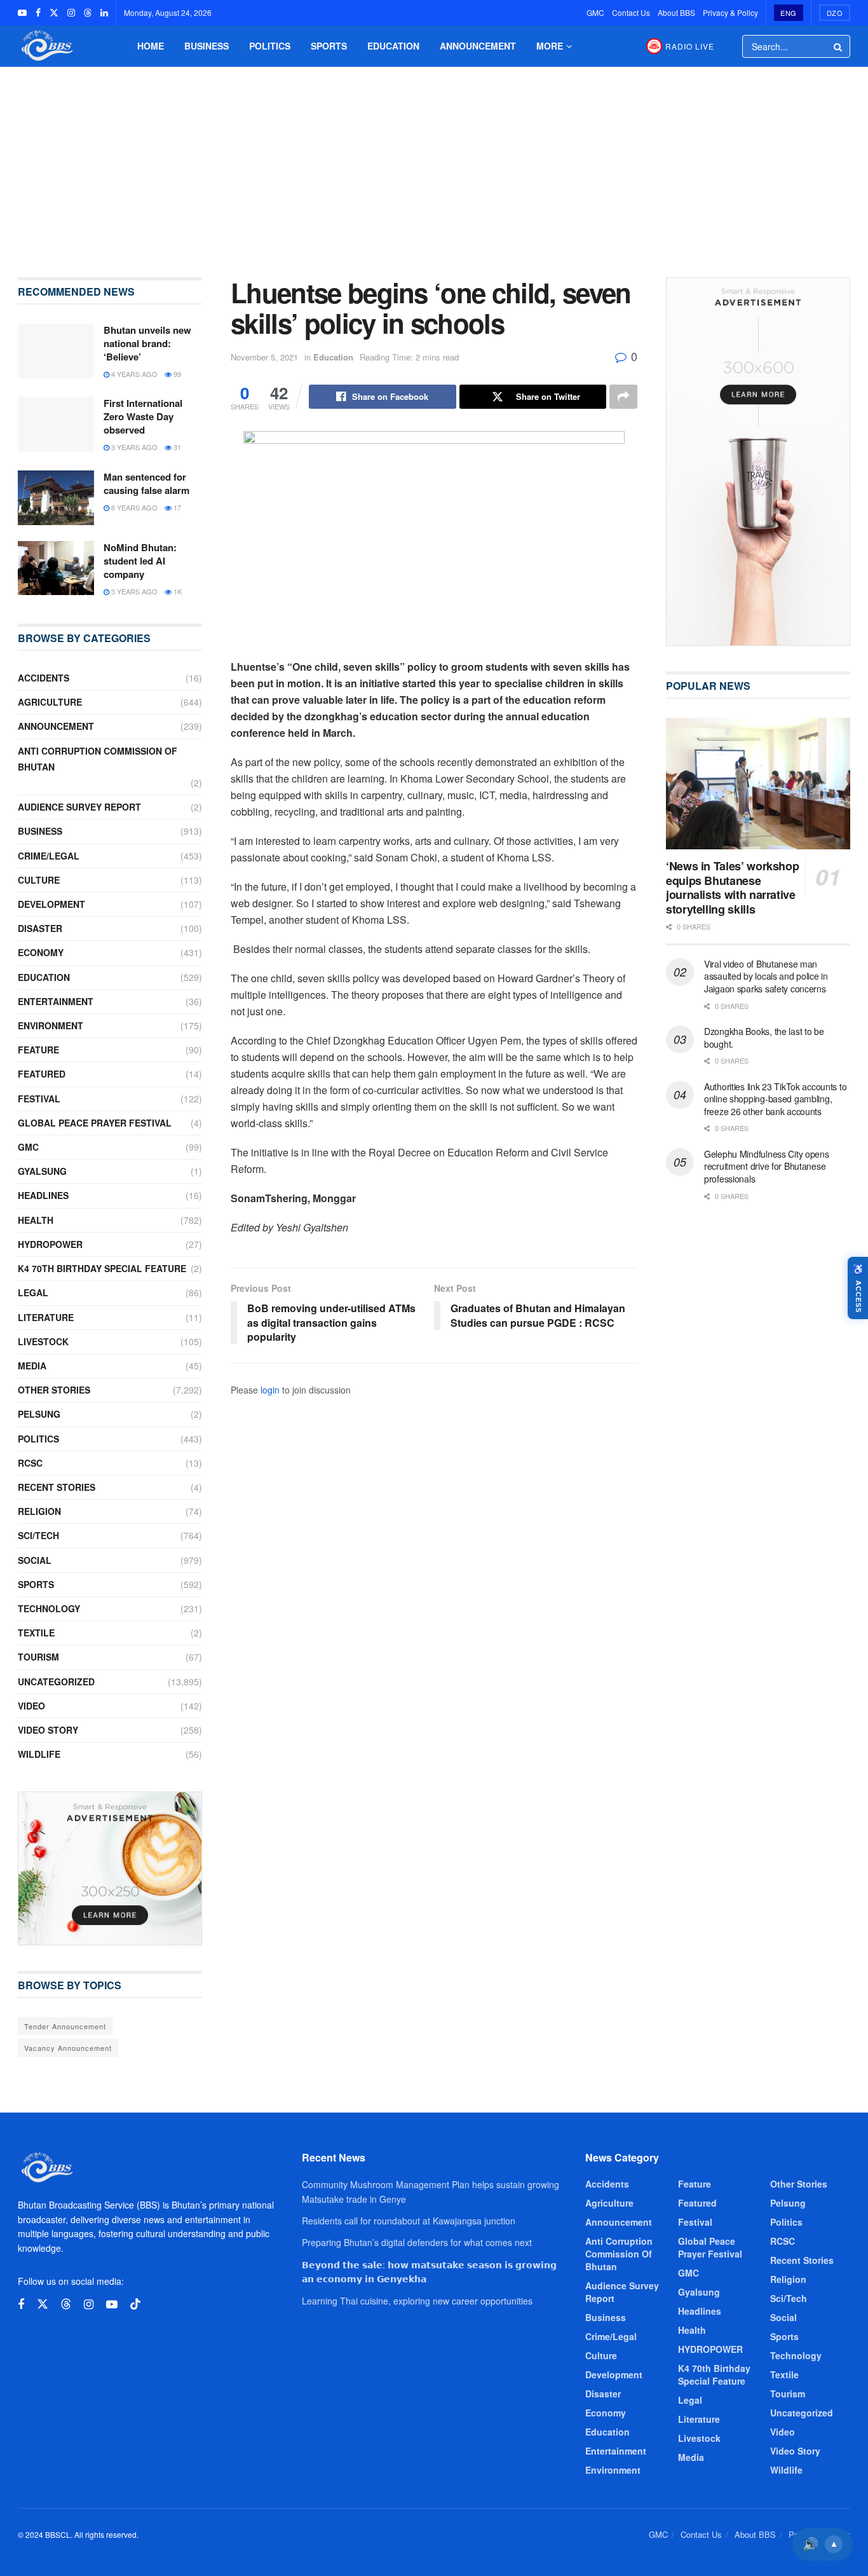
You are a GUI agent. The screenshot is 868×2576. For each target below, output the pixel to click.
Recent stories (57, 1487)
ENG (789, 13)
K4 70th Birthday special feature (102, 1268)
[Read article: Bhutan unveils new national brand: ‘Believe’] (56, 351)
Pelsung (39, 1414)
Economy (41, 952)
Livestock (43, 1341)
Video (31, 1706)
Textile (36, 1633)
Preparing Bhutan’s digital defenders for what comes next (417, 2242)
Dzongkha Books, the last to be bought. (764, 1038)
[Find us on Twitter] (54, 13)
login (270, 1390)
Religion (39, 1511)
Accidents (44, 678)
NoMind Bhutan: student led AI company (140, 561)
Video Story (48, 1730)
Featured (42, 1074)
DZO (835, 13)
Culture (39, 880)
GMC (595, 12)
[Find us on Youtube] (22, 13)
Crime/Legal (49, 856)
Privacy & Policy (730, 12)
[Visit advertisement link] (110, 1868)
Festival (39, 1099)
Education (393, 46)
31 (176, 447)
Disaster (40, 928)
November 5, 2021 (264, 357)
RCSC (30, 1463)
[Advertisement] (434, 163)
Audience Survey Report (79, 807)
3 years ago (133, 447)
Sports (329, 46)
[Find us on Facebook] (38, 13)
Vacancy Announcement (68, 2048)
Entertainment (56, 1001)
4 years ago (133, 374)
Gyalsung (42, 1171)
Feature (38, 1050)
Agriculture (50, 702)
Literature (46, 1317)
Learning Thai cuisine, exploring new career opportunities (417, 2301)
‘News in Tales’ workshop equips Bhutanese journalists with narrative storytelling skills (732, 887)
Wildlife (39, 1754)
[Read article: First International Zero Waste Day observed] (56, 424)
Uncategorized (56, 1682)
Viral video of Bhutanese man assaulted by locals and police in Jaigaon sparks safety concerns (766, 976)
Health (36, 1220)
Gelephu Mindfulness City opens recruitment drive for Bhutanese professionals (767, 1166)
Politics (270, 46)
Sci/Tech (38, 1535)
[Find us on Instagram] (71, 13)
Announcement (478, 46)
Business (207, 46)
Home (151, 46)
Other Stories (54, 1390)
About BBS (676, 12)
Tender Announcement (65, 2026)
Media (32, 1366)
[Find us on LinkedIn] (104, 13)
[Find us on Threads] (88, 13)
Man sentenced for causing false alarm (146, 483)
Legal (33, 1292)
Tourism (38, 1657)
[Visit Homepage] (46, 46)
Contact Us (631, 12)
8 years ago (133, 507)
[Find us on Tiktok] (135, 2304)
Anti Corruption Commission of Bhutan (98, 759)
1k (177, 591)
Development (51, 904)
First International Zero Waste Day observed (143, 416)
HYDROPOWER (50, 1244)
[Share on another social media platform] (623, 397)
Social (35, 1560)
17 (176, 507)
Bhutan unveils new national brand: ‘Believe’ (147, 343)
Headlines (43, 1195)
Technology (49, 1608)
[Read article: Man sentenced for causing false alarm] (56, 498)
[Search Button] (839, 46)
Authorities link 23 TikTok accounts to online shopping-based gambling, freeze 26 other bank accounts (775, 1099)
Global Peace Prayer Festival (95, 1123)
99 (176, 374)
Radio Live (690, 46)
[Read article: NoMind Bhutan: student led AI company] (56, 568)
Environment (51, 1025)
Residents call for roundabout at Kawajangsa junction (409, 2221)
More (550, 46)
